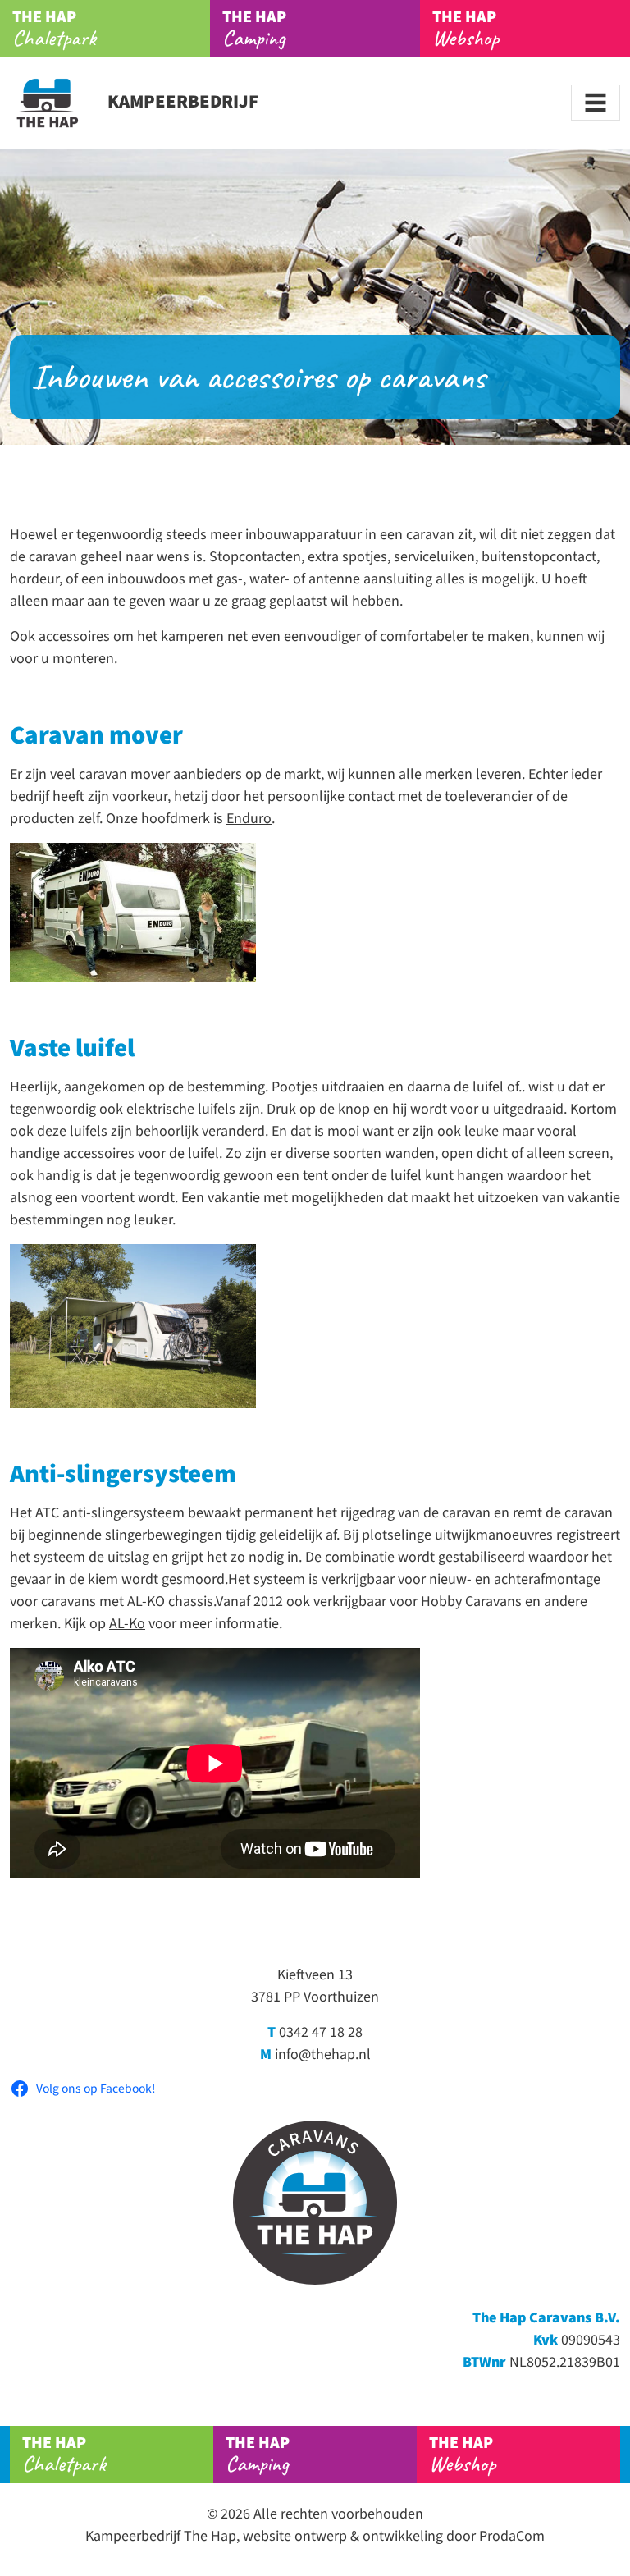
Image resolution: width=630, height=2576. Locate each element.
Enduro (249, 819)
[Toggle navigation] (596, 103)
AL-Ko (127, 1624)
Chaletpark (54, 29)
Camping (254, 29)
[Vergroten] (235, 864)
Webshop (466, 29)
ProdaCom (512, 2536)
